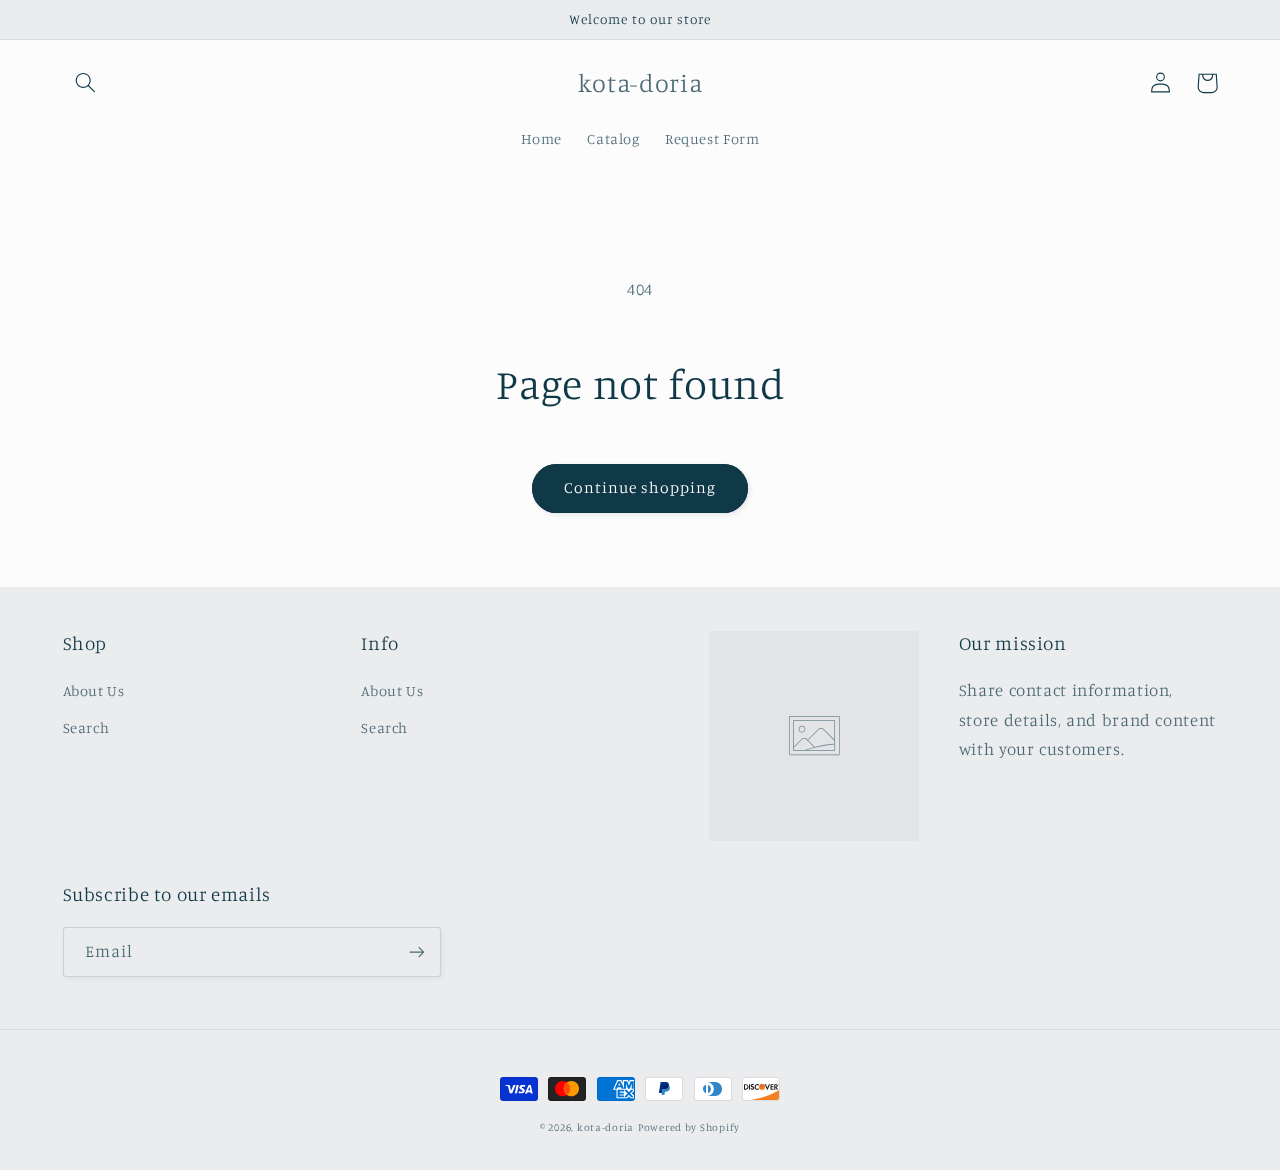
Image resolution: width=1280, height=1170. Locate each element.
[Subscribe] (416, 951)
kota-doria (605, 1127)
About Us (94, 690)
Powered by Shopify (689, 1127)
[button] (86, 83)
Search (86, 727)
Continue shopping (640, 487)
